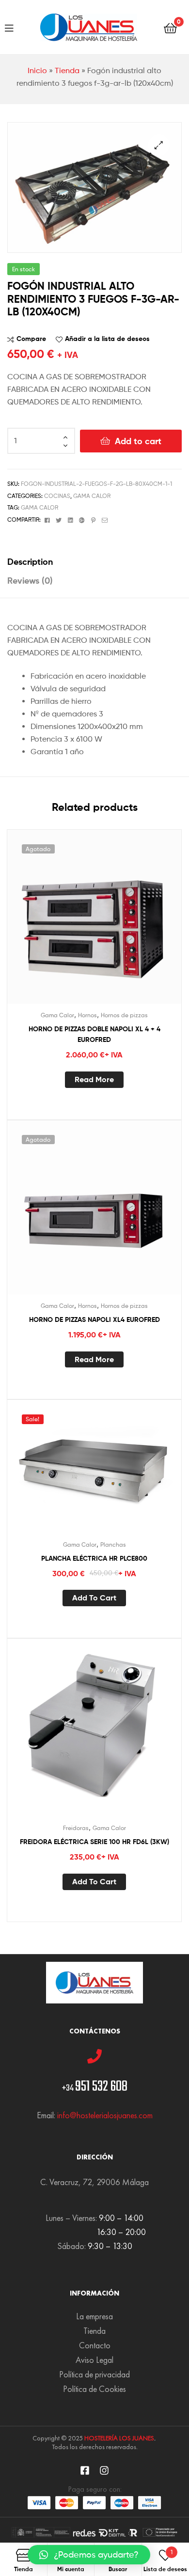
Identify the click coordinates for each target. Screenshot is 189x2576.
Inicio (37, 70)
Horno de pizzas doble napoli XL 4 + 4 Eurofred (94, 1034)
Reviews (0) (30, 581)
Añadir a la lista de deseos (107, 339)
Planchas (113, 1544)
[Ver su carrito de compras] (170, 27)
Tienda (67, 70)
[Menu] (9, 27)
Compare (31, 339)
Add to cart (138, 441)
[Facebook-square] (85, 2470)
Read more (94, 1079)
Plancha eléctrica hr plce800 (94, 1558)
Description (30, 562)
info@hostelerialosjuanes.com (105, 2115)
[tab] (94, 562)
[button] (89, 2555)
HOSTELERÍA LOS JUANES (119, 2438)
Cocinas (57, 496)
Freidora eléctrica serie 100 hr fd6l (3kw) (94, 1842)
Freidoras (76, 1828)
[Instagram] (104, 2470)
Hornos (87, 1015)
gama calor (39, 507)
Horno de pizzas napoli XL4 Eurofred (94, 1319)
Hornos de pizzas (124, 1015)
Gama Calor (92, 496)
